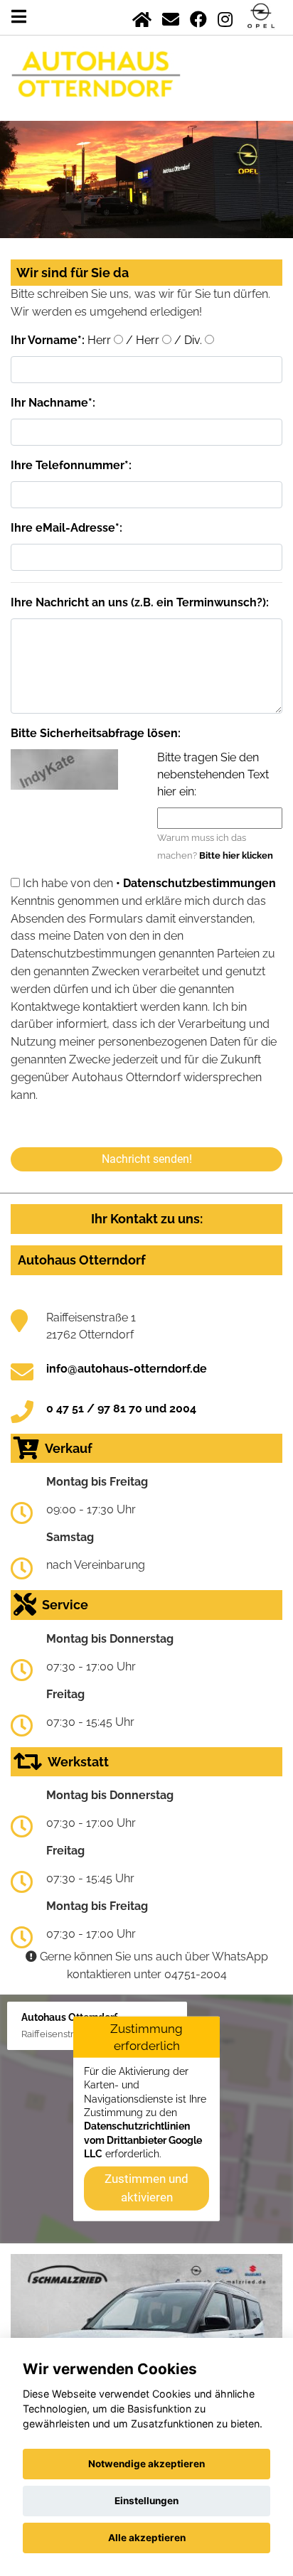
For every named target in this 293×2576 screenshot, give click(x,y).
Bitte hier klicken (236, 855)
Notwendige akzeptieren (146, 2464)
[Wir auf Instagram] (225, 17)
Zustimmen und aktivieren (146, 2188)
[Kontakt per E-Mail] (171, 17)
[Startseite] (142, 17)
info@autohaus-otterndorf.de (127, 1369)
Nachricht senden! (147, 1159)
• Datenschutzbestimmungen (196, 883)
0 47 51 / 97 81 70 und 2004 (121, 1408)
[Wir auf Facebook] (198, 17)
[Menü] (19, 17)
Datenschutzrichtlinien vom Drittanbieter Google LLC (143, 2140)
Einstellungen (146, 2501)
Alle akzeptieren (147, 2538)
